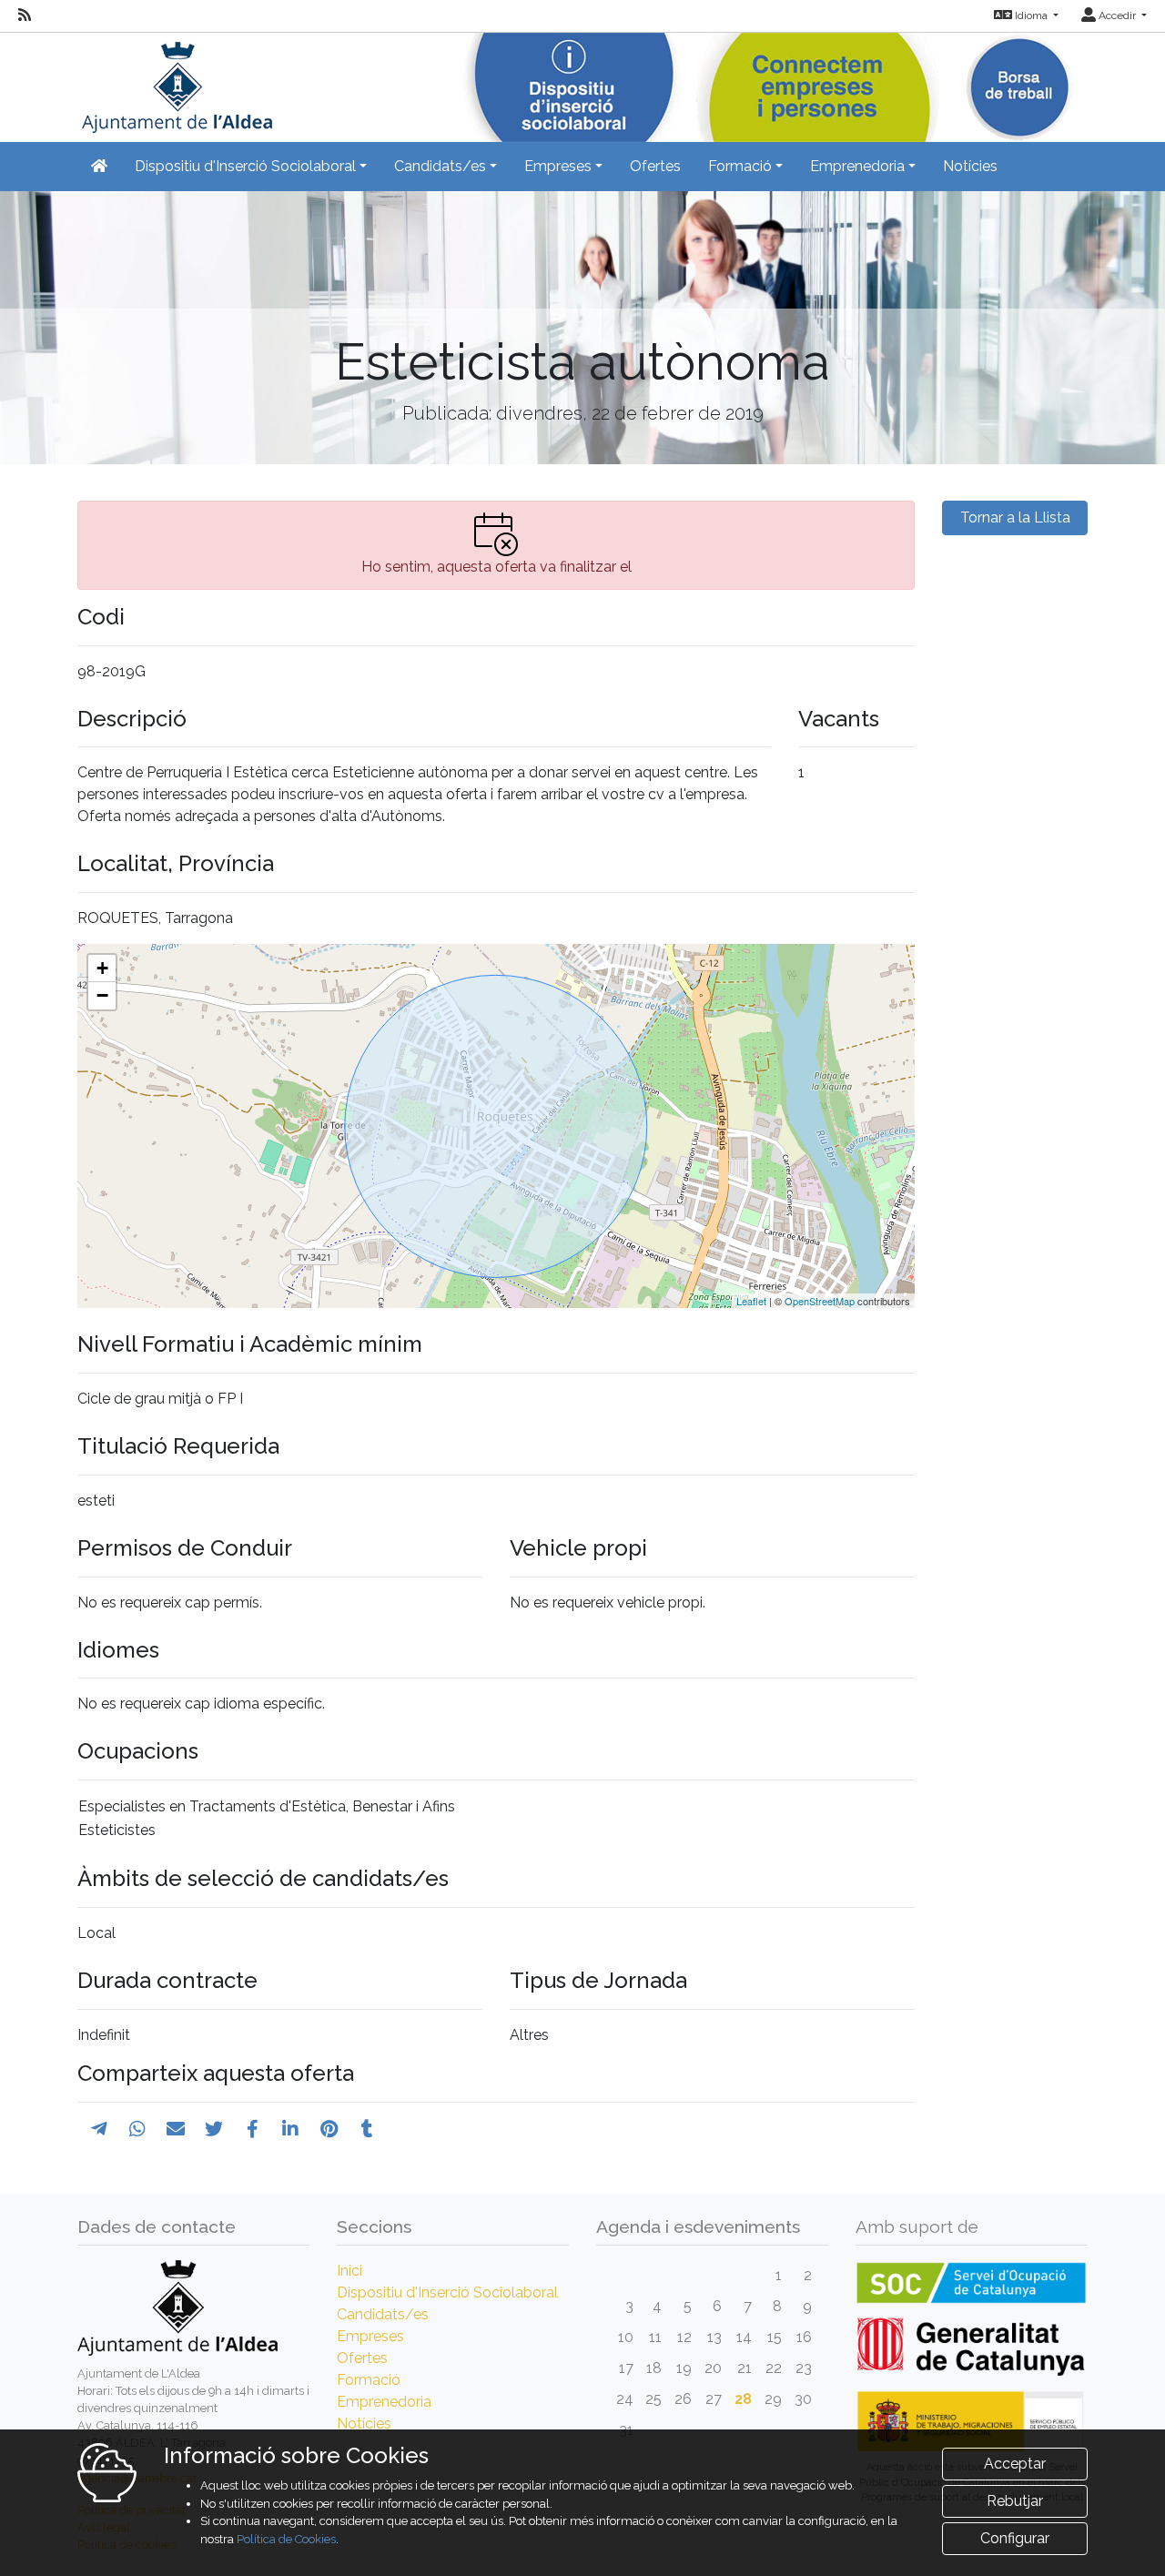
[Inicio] (175, 81)
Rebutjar (1015, 2501)
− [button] (102, 995)
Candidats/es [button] (440, 166)
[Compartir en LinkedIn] (290, 2129)
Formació (369, 2380)
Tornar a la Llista (1015, 517)
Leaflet (751, 1301)
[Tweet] (214, 2129)
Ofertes (655, 166)
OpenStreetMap (820, 1301)
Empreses (370, 2336)
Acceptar (1015, 2464)
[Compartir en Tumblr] (367, 2129)
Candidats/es (383, 2314)
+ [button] (102, 968)
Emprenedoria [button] (857, 166)
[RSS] (25, 15)
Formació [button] (740, 166)
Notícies (970, 166)
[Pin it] (329, 2129)
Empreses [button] (558, 166)
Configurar (1015, 2538)
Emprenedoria (384, 2402)
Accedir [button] (1117, 15)
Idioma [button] (1031, 15)
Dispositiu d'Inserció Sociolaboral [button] (245, 166)
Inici (349, 2271)
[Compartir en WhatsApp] (137, 2129)
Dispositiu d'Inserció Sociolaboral (447, 2292)
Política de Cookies (286, 2539)
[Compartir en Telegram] (99, 2129)
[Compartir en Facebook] (253, 2129)
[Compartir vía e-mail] (176, 2129)
